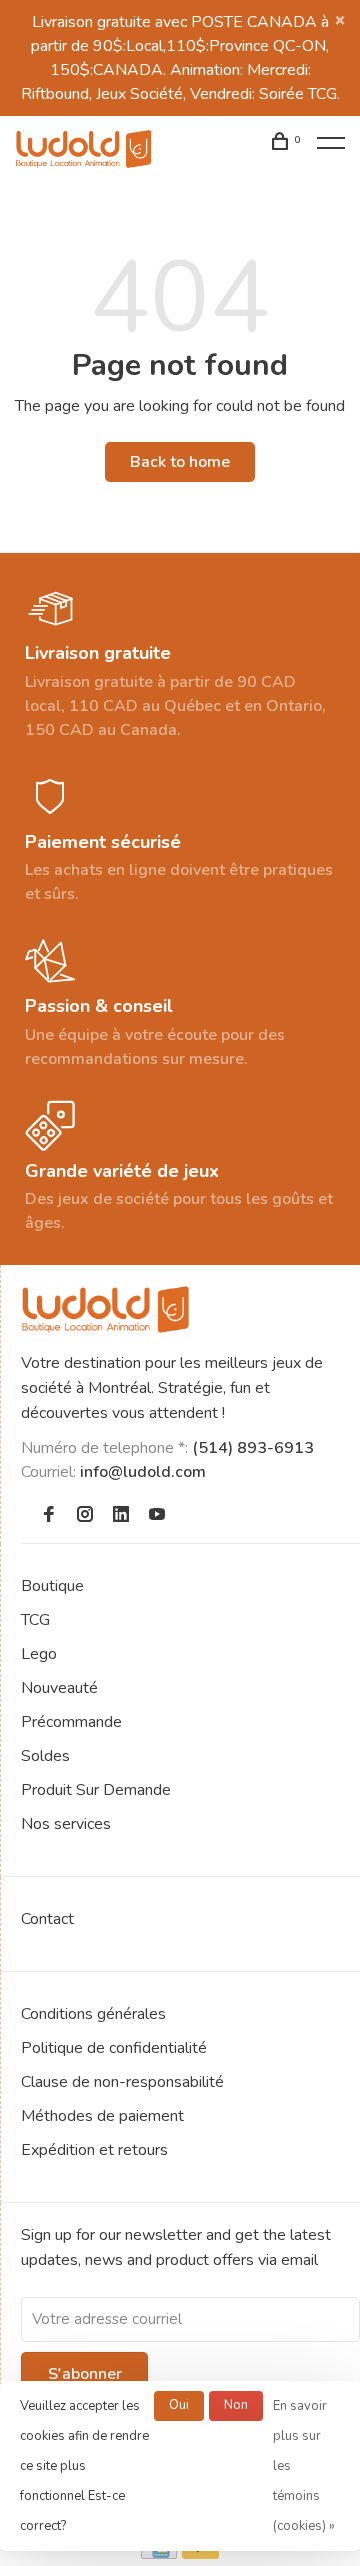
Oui (179, 2405)
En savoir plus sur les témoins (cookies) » (304, 2466)
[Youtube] (157, 1516)
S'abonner (85, 2374)
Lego (39, 1654)
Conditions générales (93, 2014)
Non (236, 2405)
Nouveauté (59, 1688)
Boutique (52, 1586)
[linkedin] (121, 1516)
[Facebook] (49, 1516)
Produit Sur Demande (96, 1790)
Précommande (71, 1722)
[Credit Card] (159, 2554)
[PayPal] (200, 2554)
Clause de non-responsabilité (122, 2082)
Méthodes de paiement (102, 2116)
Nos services (66, 1824)
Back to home (180, 462)
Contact (47, 1919)
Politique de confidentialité (114, 2048)
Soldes (45, 1756)
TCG (35, 1620)
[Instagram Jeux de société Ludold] (85, 1516)
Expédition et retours (94, 2150)
